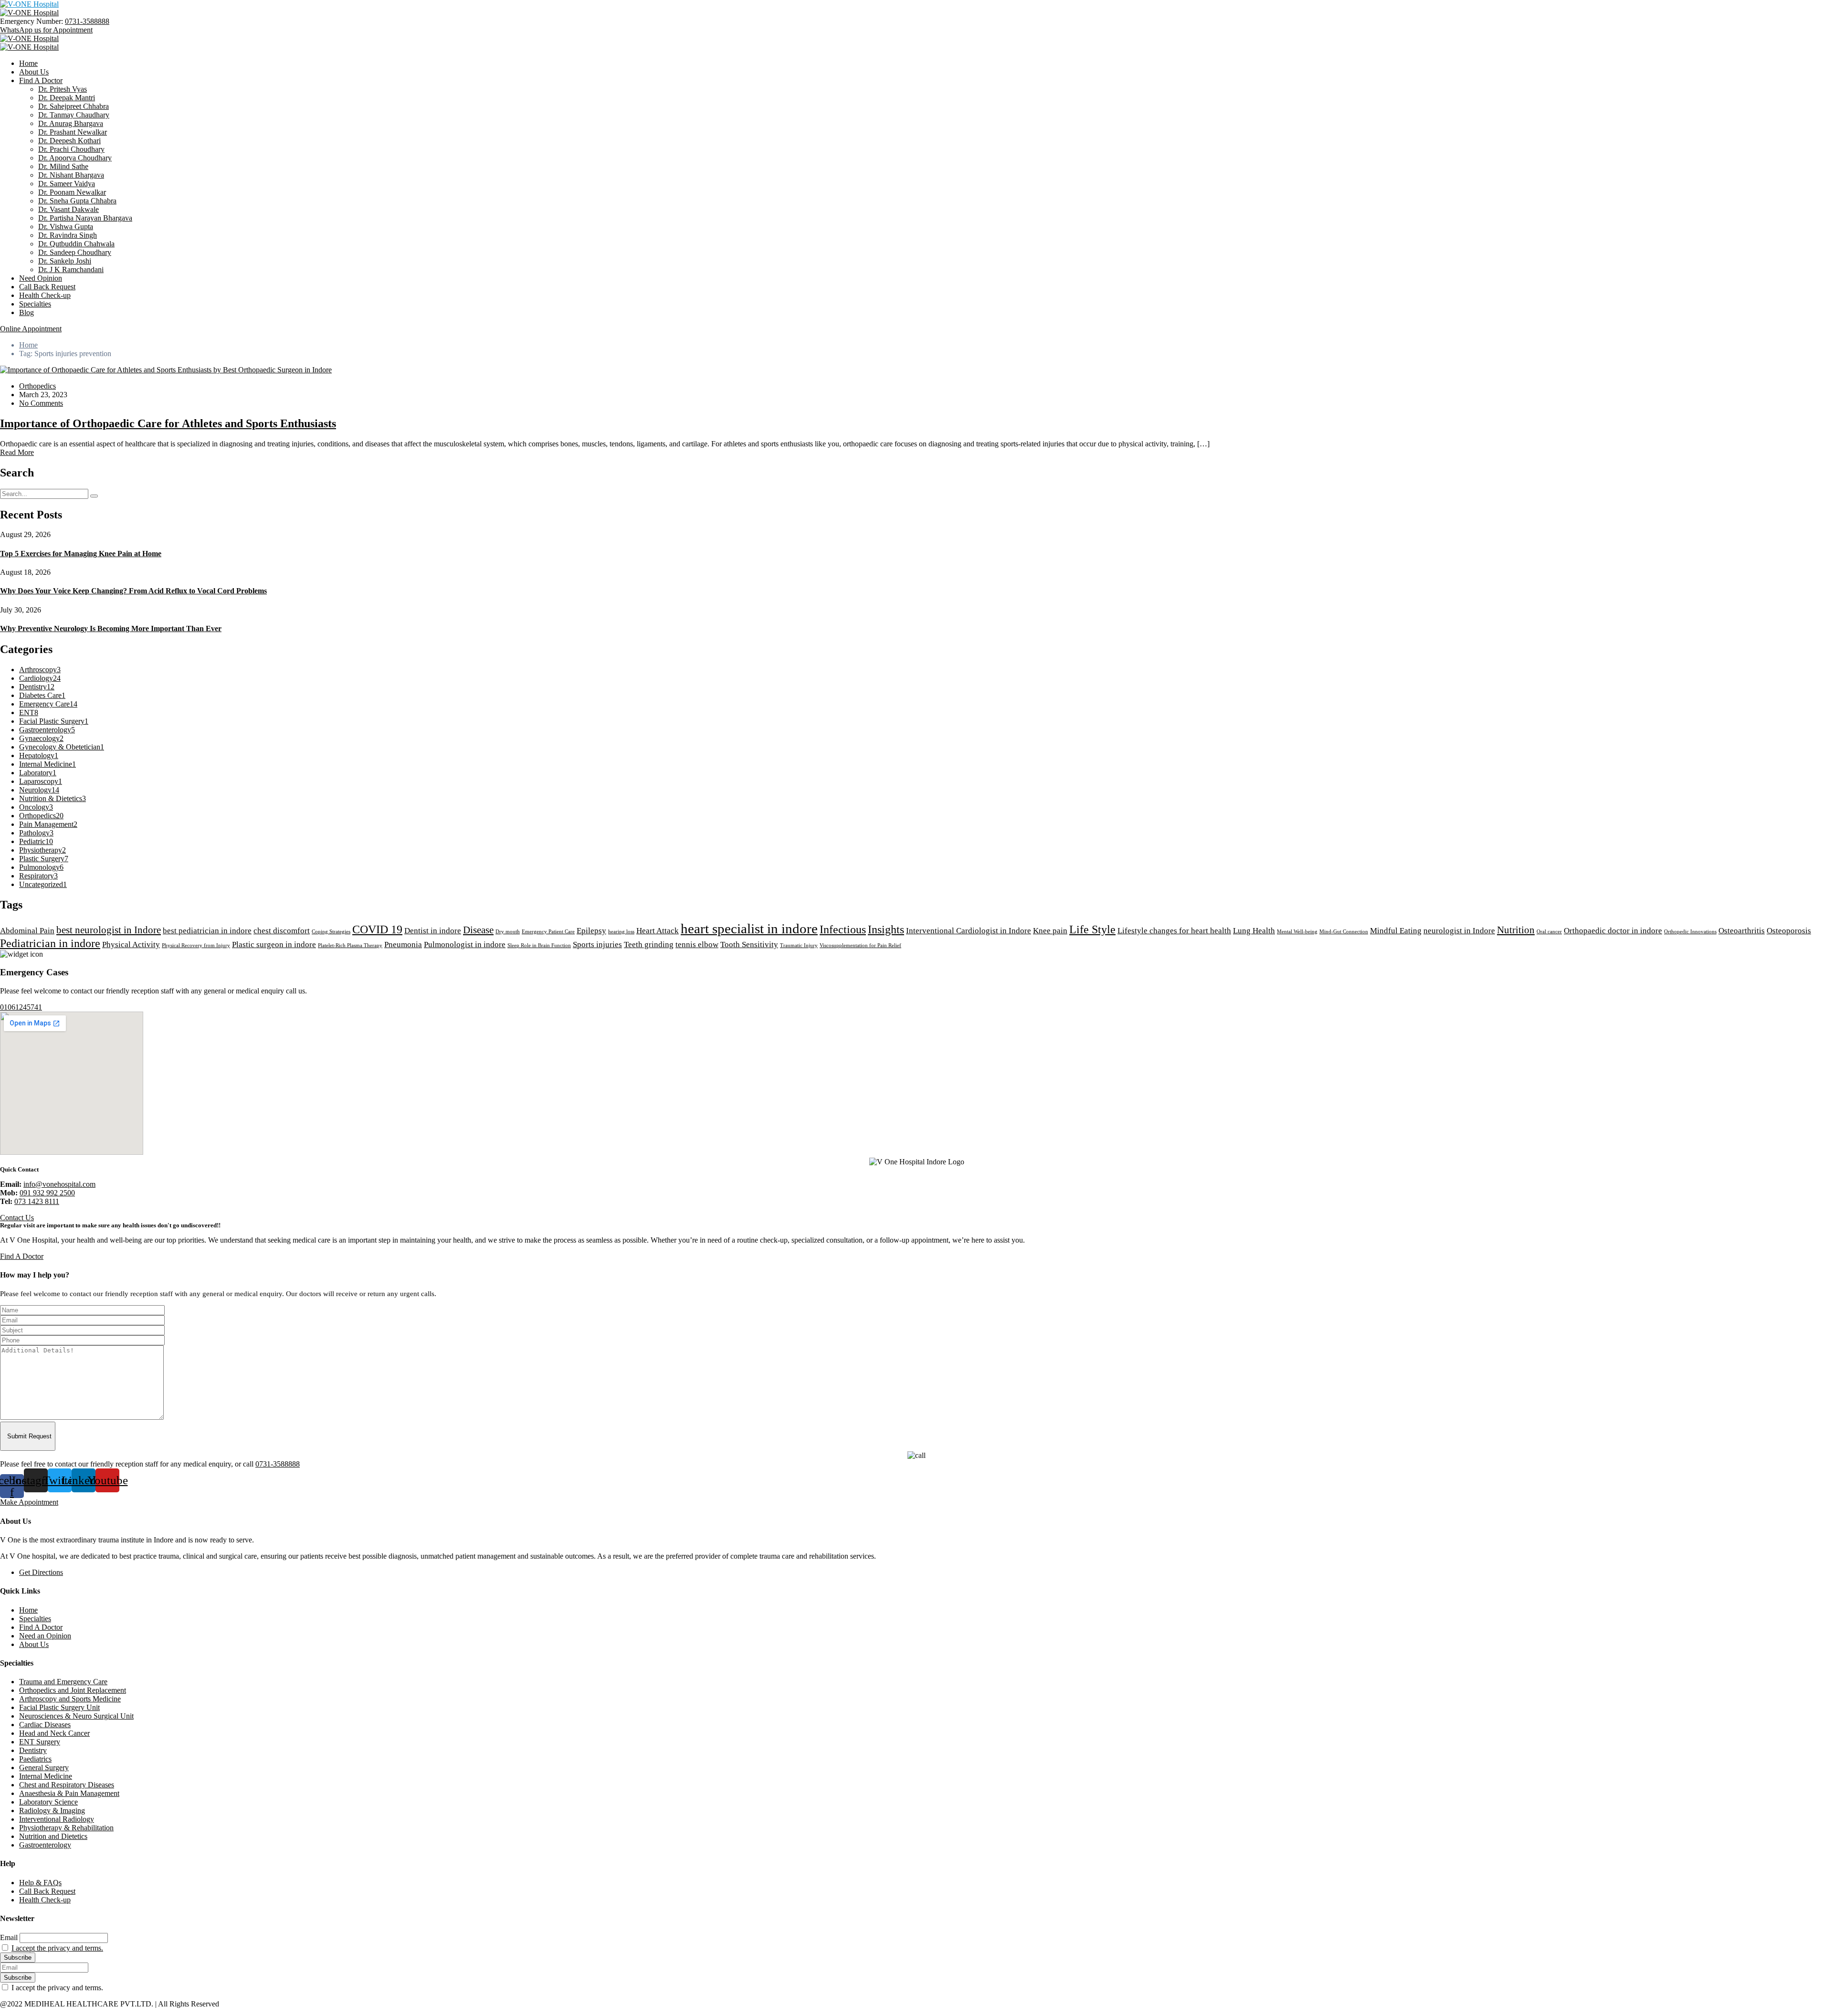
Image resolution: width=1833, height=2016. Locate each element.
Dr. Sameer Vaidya (67, 184)
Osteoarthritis (1742, 931)
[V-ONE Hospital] (29, 4)
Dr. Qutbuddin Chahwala (76, 244)
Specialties (35, 304)
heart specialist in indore (749, 929)
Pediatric (36, 841)
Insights (886, 929)
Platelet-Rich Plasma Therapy (350, 945)
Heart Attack (658, 931)
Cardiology (40, 678)
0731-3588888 (87, 21)
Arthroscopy (40, 670)
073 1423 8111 (37, 1201)
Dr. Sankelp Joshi (65, 261)
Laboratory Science (48, 1802)
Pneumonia (403, 945)
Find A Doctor (41, 80)
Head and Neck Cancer (54, 1733)
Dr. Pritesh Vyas (63, 89)
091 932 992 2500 (47, 1193)
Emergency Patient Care (548, 932)
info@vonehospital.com (59, 1184)
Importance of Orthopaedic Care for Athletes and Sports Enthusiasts (168, 423)
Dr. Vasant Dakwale (68, 209)
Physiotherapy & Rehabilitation (66, 1828)
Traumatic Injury (799, 945)
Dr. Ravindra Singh (68, 235)
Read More (17, 452)
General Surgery (44, 1768)
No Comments (41, 403)
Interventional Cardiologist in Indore (969, 931)
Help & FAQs (40, 1883)
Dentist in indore (433, 931)
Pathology (36, 833)
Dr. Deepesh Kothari (69, 141)
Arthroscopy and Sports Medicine (70, 1699)
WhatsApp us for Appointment (46, 30)
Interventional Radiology (57, 1819)
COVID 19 (377, 929)
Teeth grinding (649, 945)
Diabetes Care (42, 695)
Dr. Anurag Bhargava (71, 123)
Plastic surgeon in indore (274, 945)
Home (28, 63)
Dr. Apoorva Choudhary (75, 158)
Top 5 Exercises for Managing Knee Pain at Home (81, 554)
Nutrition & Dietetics (53, 798)
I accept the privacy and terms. (57, 1948)
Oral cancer (1549, 932)
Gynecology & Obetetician (62, 747)
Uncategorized (43, 884)
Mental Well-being (1297, 932)
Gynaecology (41, 738)
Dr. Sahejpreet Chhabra (74, 106)
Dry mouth (508, 932)
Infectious (843, 929)
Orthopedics (37, 386)
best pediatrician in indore (207, 931)
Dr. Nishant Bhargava (71, 175)
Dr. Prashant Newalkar (73, 132)
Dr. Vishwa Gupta (66, 227)
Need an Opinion (45, 1636)
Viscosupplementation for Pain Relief (860, 945)
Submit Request (29, 1436)
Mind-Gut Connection (1344, 932)
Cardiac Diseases (45, 1725)
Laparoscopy (41, 781)
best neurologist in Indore (109, 930)
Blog (26, 312)
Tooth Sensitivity (749, 945)
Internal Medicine (47, 764)
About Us (34, 72)
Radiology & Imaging (52, 1810)
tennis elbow (697, 945)
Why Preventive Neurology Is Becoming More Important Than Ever (111, 628)
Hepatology (39, 755)
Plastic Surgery (44, 859)
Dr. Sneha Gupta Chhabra (77, 201)
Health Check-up (45, 295)
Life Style (1092, 929)
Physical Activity (131, 945)
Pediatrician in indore (50, 943)
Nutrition (1516, 930)
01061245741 (21, 1007)
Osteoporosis (1789, 931)
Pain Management (48, 824)
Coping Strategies (331, 932)
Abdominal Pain (27, 931)
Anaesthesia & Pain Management (69, 1793)
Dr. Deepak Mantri (67, 98)
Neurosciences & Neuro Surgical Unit (76, 1716)
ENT (29, 712)
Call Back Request (47, 287)
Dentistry (37, 687)
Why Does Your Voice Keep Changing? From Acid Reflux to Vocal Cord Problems (133, 591)
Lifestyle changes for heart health (1174, 931)
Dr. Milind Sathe (63, 166)
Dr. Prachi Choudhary (71, 149)
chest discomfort (282, 931)
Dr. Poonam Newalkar (72, 192)
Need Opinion (41, 278)
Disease (478, 930)
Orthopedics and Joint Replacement (73, 1690)
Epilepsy (591, 931)
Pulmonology (41, 867)
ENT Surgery (40, 1742)
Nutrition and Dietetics (53, 1836)
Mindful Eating (1396, 931)
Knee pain (1050, 931)
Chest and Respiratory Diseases (67, 1785)
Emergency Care (48, 704)
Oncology (36, 807)
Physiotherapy (42, 850)
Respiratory (38, 876)
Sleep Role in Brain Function (539, 945)
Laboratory (38, 773)
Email (9, 1937)
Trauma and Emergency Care (63, 1682)
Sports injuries (597, 945)
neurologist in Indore (1459, 931)
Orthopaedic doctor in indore (1613, 931)
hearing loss (621, 932)
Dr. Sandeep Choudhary (75, 252)
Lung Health (1254, 931)
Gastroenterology (47, 730)
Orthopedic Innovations (1690, 932)
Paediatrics (35, 1759)
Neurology (39, 790)
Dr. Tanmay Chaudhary (74, 115)
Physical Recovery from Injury (196, 945)
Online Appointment (31, 329)
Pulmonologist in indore (465, 945)
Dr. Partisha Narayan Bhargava (85, 218)
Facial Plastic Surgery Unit (59, 1707)
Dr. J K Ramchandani (71, 269)
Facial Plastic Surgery (54, 721)
